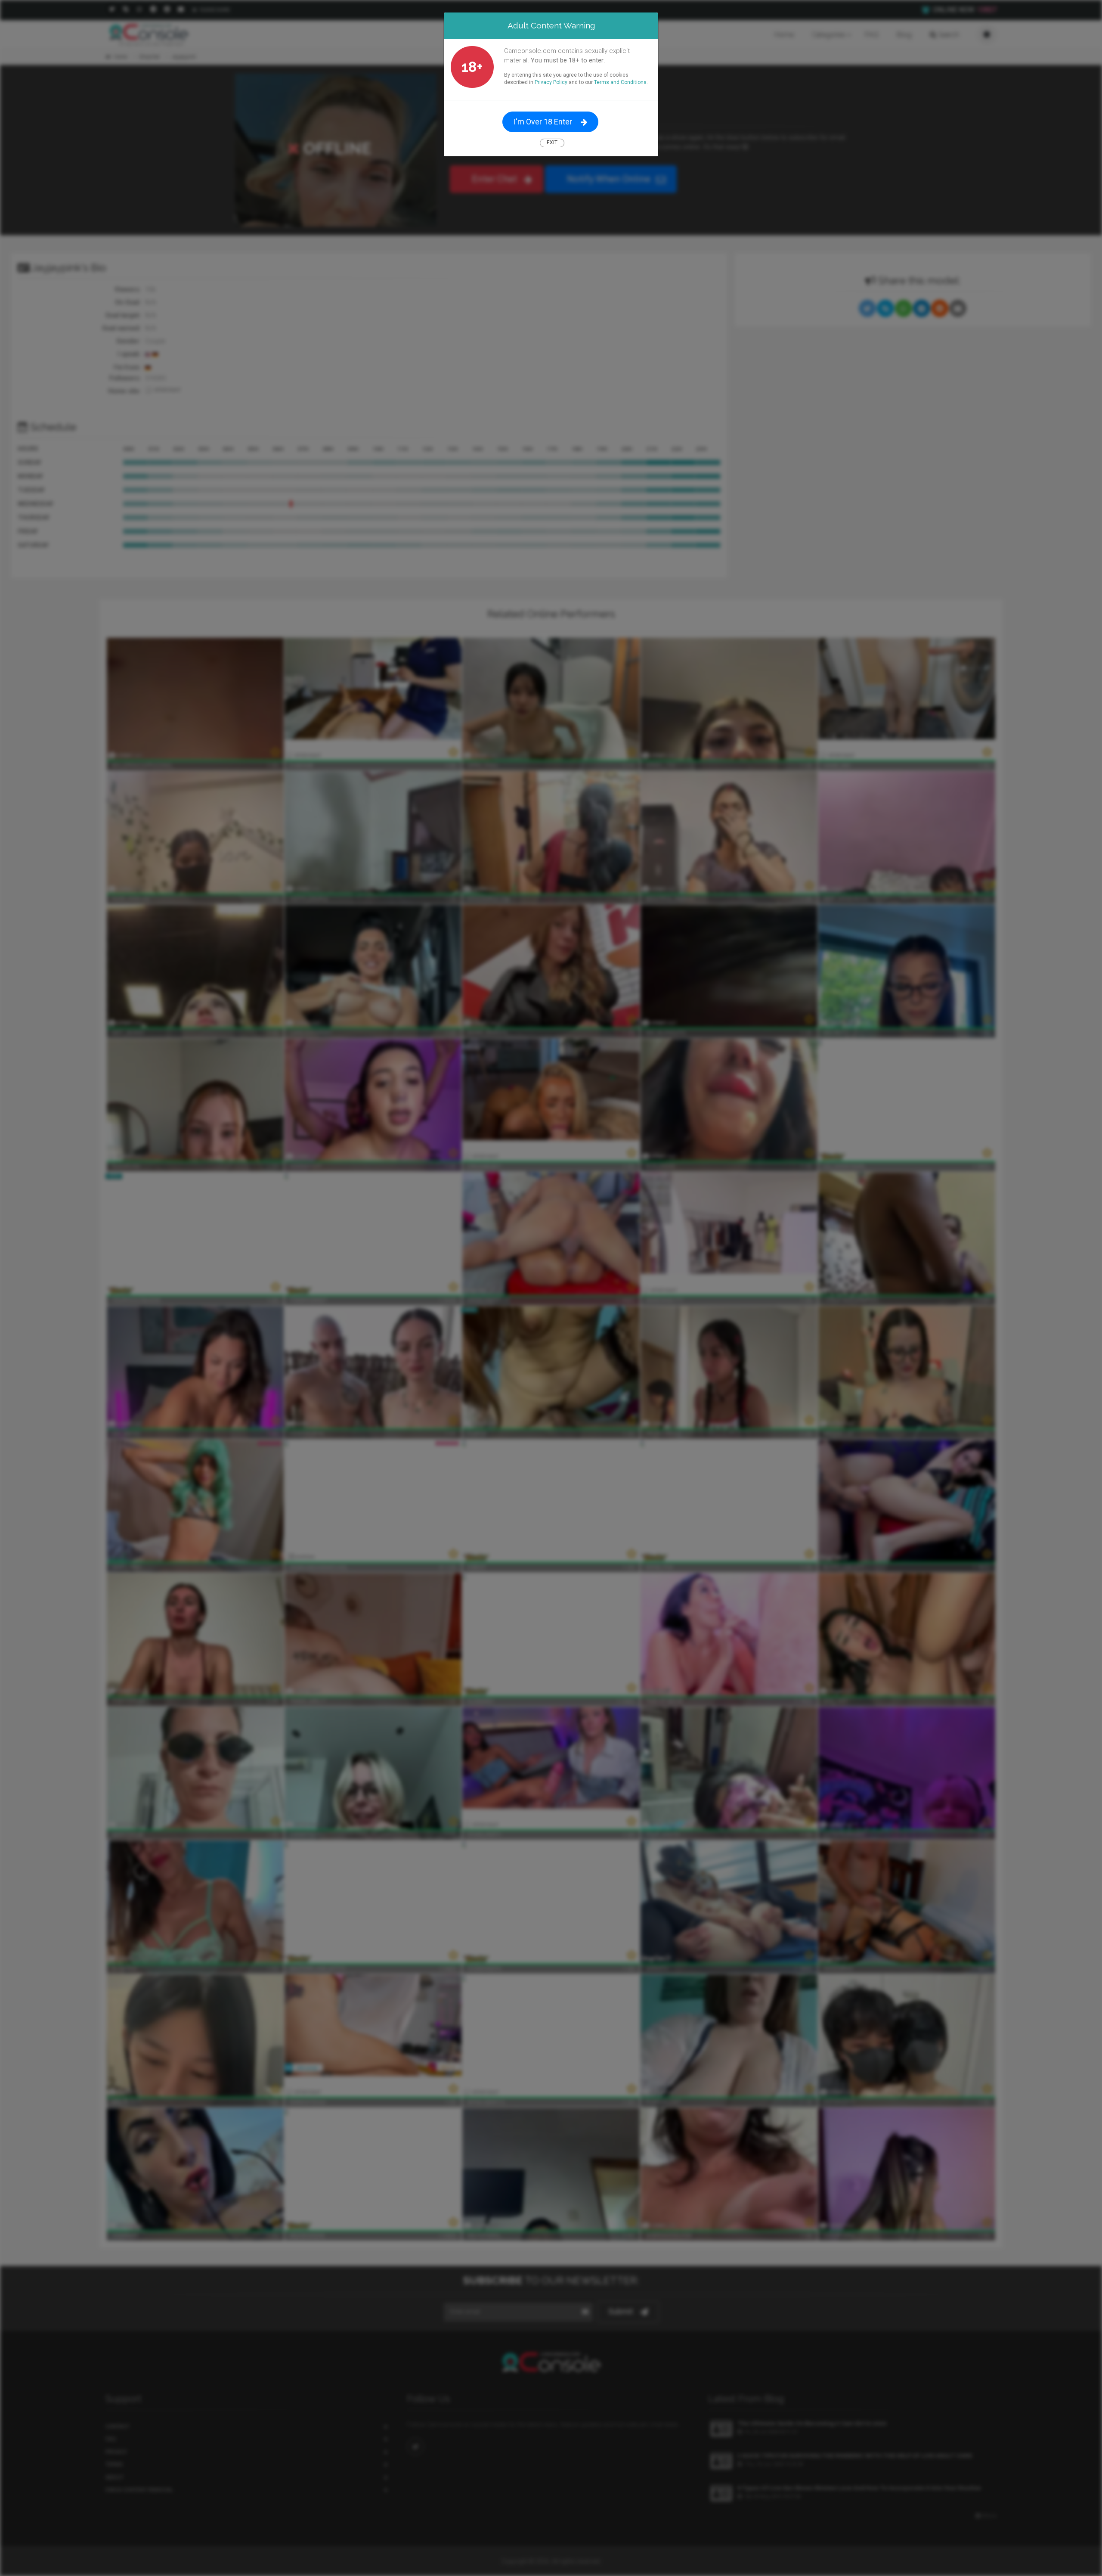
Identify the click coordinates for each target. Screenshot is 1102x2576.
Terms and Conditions (620, 82)
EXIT (552, 143)
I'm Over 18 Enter (543, 122)
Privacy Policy (551, 82)
